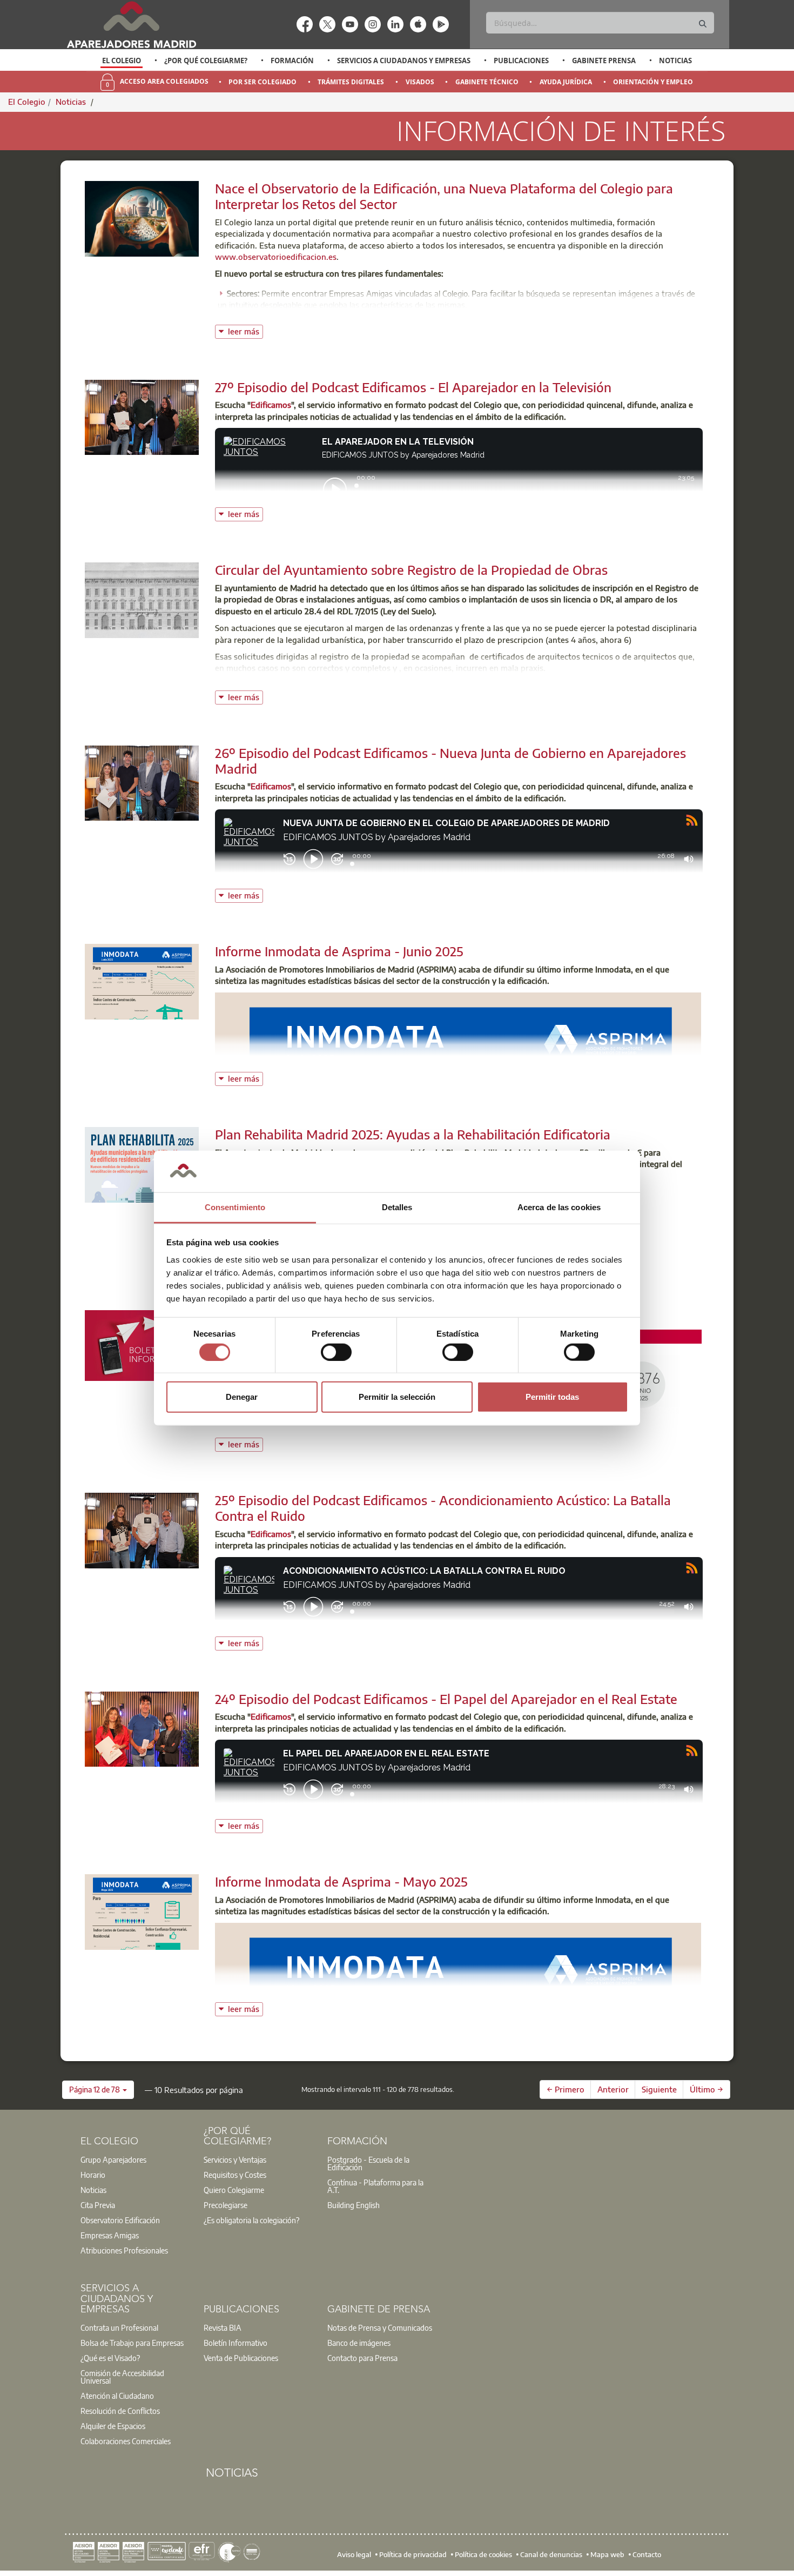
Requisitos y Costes (235, 2175)
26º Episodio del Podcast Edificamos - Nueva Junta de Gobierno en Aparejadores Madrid (450, 760)
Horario (93, 2175)
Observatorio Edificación (120, 2220)
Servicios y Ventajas (235, 2159)
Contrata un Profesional (119, 2327)
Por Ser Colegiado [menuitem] (263, 82)
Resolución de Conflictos (120, 2411)
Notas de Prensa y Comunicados (380, 2327)
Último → (706, 2089)
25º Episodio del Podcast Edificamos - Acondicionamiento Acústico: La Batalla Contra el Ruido (443, 1508)
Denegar (242, 1397)
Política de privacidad (413, 2554)
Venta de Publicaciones (241, 2358)
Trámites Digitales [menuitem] (351, 82)
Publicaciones (521, 61)
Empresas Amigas (110, 2235)
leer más (245, 330)
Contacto (647, 2554)
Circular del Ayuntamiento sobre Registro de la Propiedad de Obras (411, 569)
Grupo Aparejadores (113, 2159)
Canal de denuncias (551, 2554)
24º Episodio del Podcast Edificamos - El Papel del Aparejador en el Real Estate (446, 1699)
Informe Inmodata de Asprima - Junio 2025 (339, 951)
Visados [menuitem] (420, 82)
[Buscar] (703, 24)
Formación (292, 61)
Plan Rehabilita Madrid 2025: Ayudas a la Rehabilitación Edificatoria (413, 1134)
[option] (122, 61)
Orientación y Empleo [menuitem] (653, 82)
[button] (98, 2090)
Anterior (613, 2089)
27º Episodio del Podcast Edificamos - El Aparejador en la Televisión (413, 387)
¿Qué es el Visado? (110, 2358)
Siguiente (659, 2089)
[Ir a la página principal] (131, 25)
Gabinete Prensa (604, 61)
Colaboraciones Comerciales (126, 2441)
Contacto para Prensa (362, 2358)
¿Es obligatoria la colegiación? (251, 2220)
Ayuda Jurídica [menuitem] (566, 82)
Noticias (675, 61)
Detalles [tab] (397, 1207)
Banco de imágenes (359, 2343)
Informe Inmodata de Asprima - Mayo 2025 (341, 1881)
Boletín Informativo (235, 2343)
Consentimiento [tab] (235, 1207)
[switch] (336, 1352)
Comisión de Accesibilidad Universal (122, 2377)
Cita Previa (98, 2205)
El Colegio (122, 61)
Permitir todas (552, 1397)
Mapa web (607, 2554)
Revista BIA (223, 2327)
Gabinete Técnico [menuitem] (487, 82)
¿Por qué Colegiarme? (206, 61)
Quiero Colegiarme (234, 2190)
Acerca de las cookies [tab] (559, 1207)
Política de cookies (483, 2554)
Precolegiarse (226, 2205)
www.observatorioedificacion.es (276, 257)
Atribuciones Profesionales (124, 2250)
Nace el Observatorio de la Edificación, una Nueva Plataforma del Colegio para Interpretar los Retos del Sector (444, 196)
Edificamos (271, 405)
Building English (354, 2205)
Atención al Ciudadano (117, 2396)
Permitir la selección (397, 1397)
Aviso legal (354, 2554)
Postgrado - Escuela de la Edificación (368, 2163)
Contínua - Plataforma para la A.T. (375, 2186)
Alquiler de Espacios (113, 2426)
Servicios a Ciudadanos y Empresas (404, 61)
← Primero (566, 2089)
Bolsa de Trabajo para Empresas (132, 2343)
